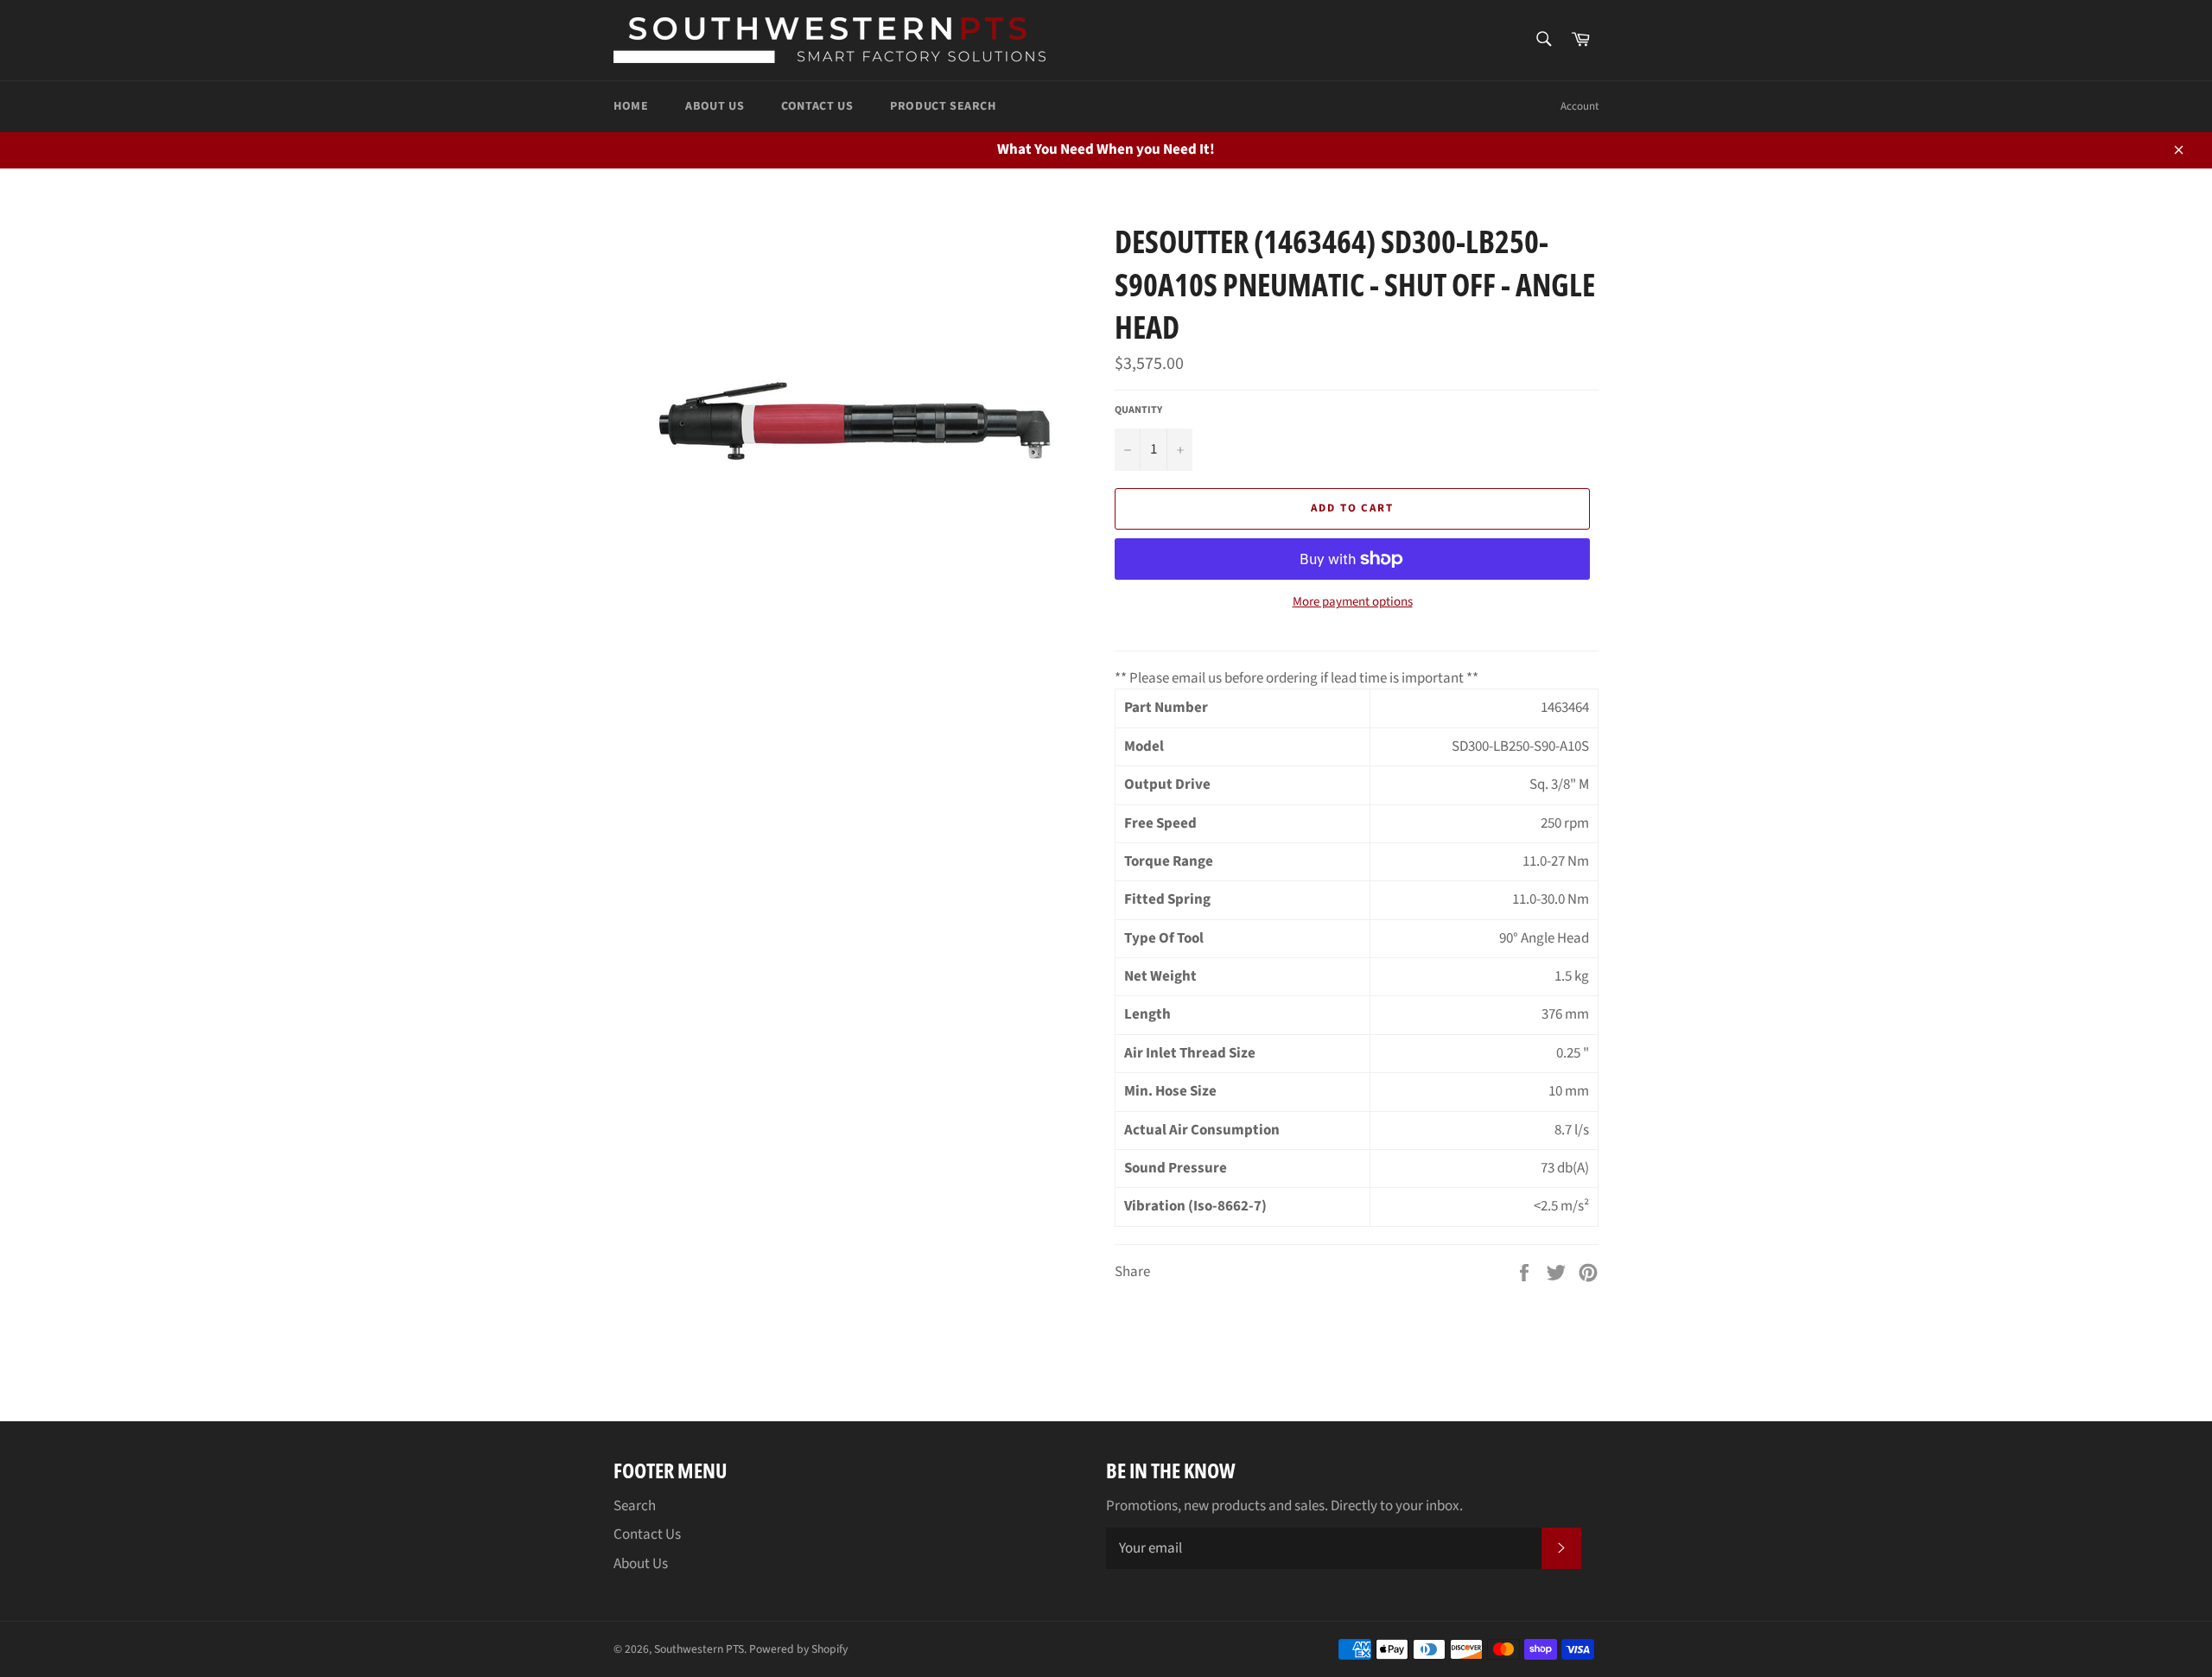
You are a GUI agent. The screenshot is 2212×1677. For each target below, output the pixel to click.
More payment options (1353, 602)
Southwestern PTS (699, 1649)
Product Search (943, 106)
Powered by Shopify (798, 1649)
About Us (715, 106)
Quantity (1138, 410)
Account (1580, 106)
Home (631, 106)
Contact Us (817, 106)
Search (635, 1506)
